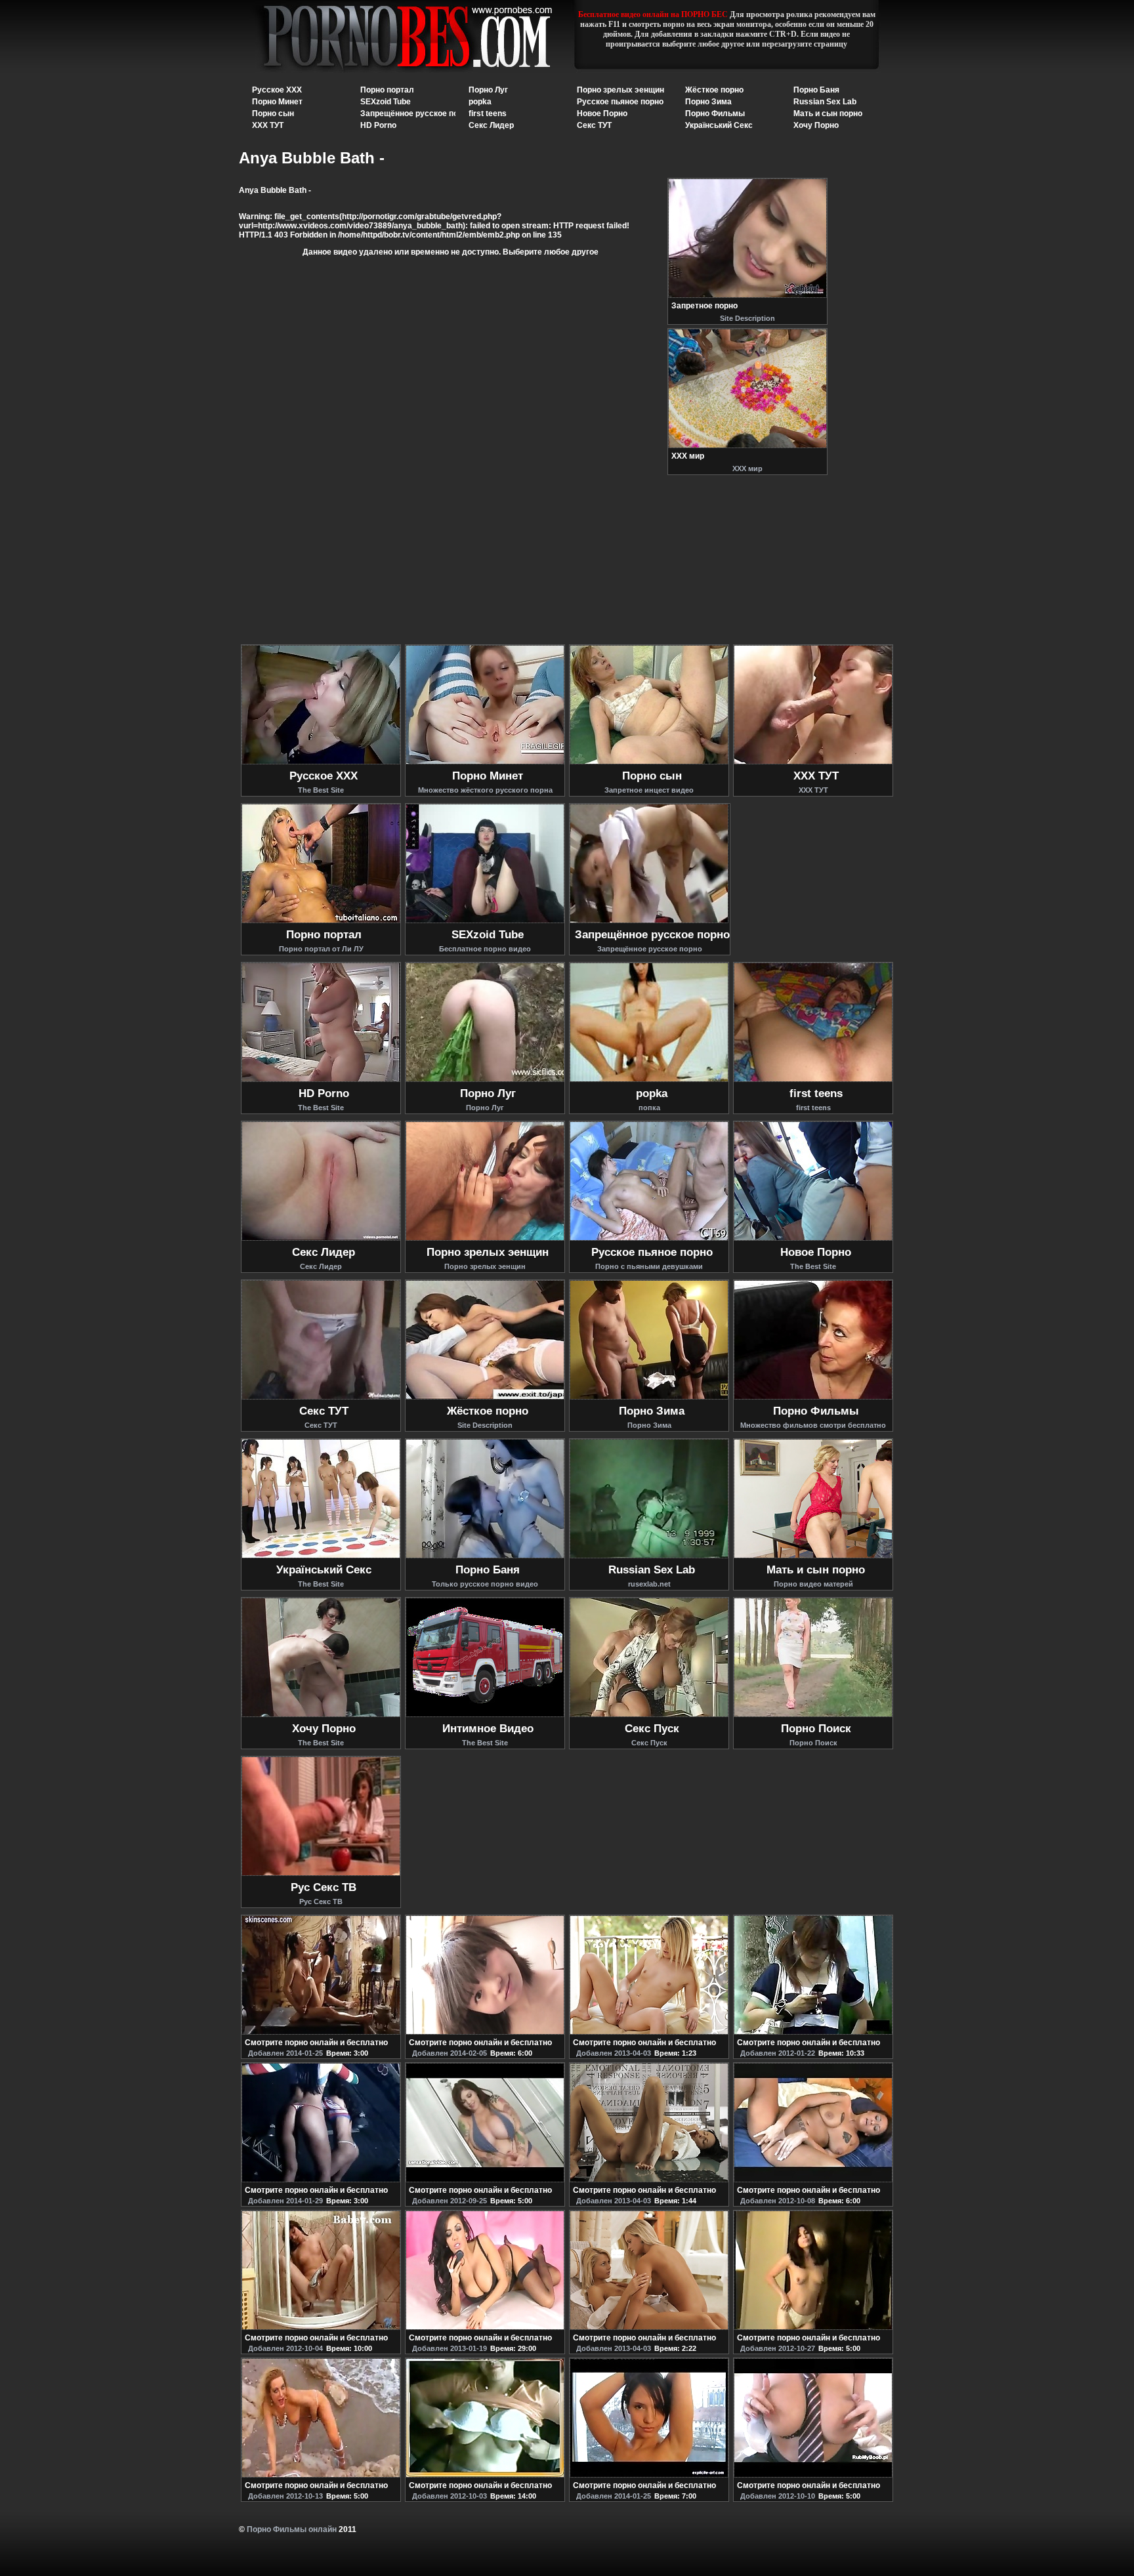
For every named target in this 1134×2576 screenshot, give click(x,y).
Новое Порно (602, 114)
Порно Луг (488, 90)
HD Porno (378, 125)
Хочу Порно (816, 125)
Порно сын (273, 114)
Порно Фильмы (715, 114)
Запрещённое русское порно (416, 114)
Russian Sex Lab (825, 102)
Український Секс (719, 125)
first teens (488, 114)
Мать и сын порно (828, 114)
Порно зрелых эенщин (620, 90)
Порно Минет (277, 102)
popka (480, 102)
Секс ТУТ (594, 125)
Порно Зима (708, 102)
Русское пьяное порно (620, 102)
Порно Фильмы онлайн (292, 2529)
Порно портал (387, 90)
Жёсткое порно (714, 90)
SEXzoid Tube (386, 102)
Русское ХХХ (277, 90)
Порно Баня (816, 90)
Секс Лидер (491, 125)
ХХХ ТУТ (268, 125)
